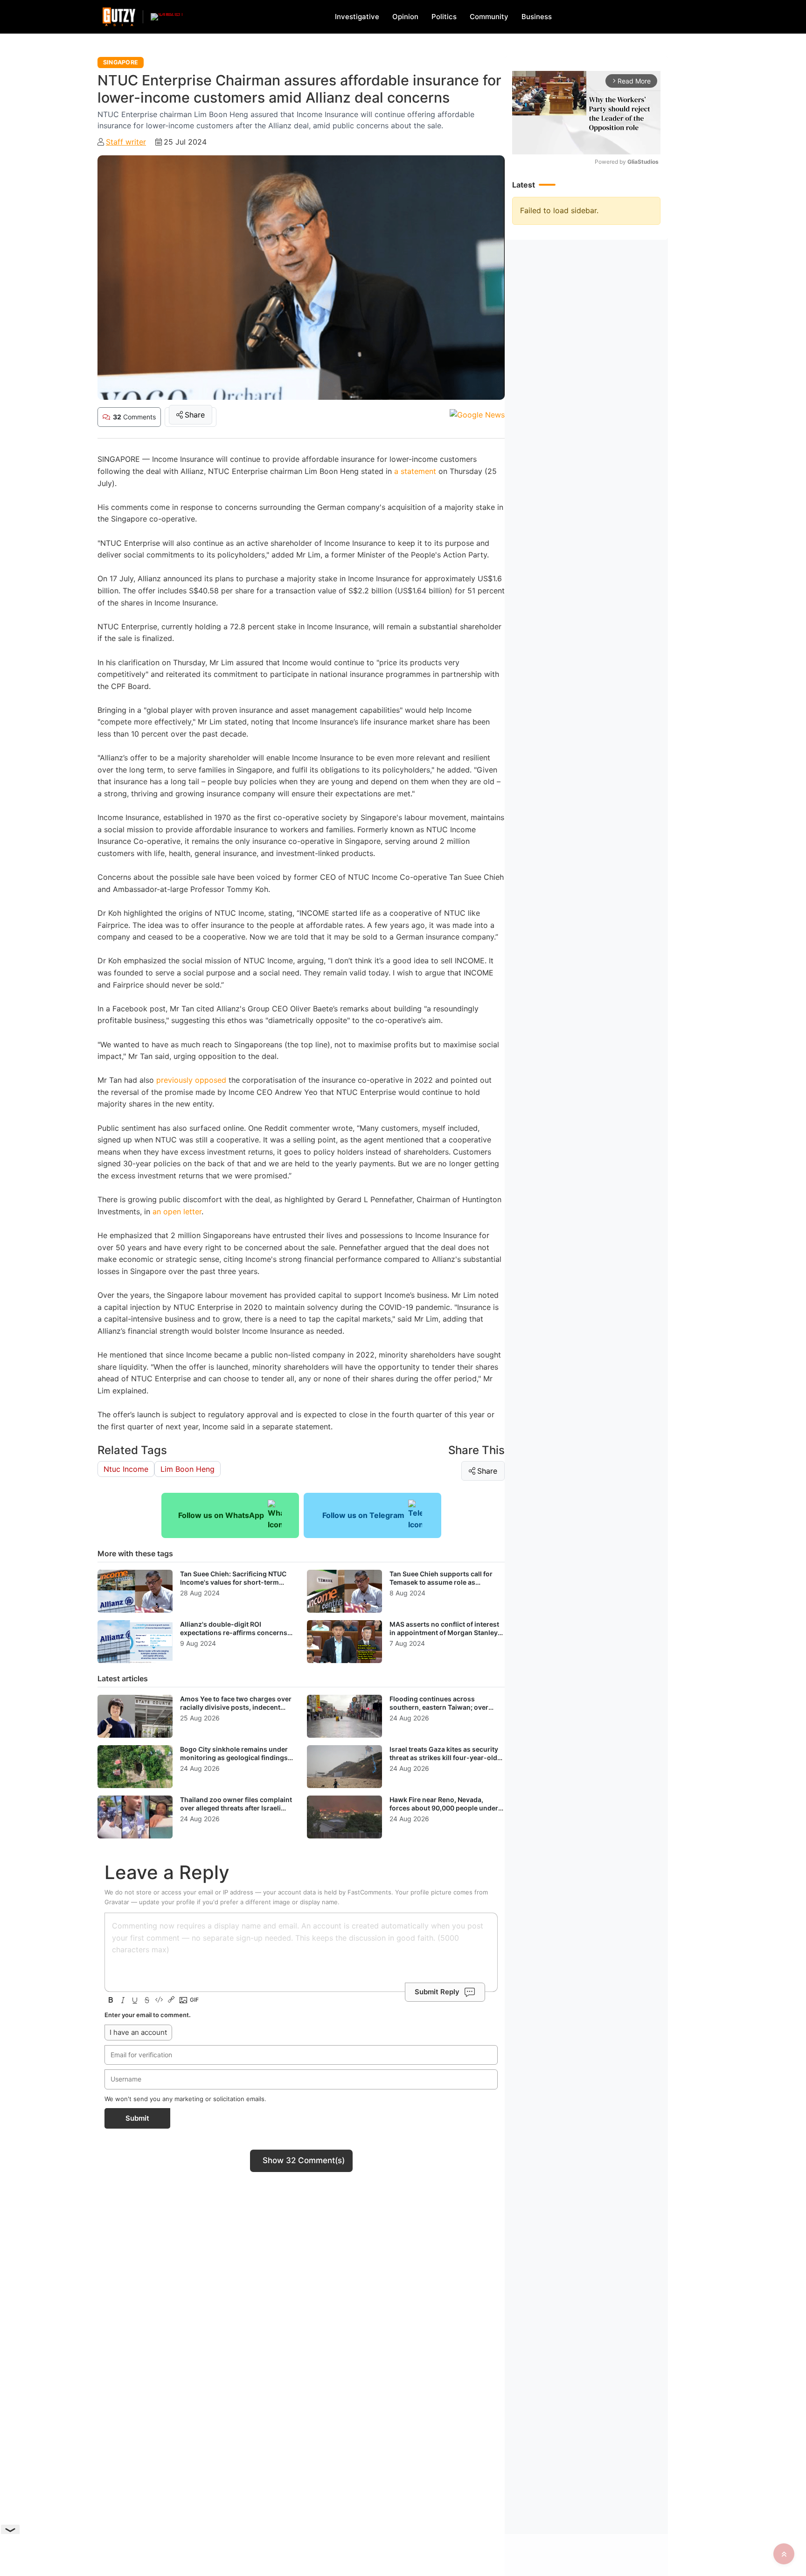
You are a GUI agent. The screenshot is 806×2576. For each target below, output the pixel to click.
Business (537, 17)
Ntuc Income (126, 1469)
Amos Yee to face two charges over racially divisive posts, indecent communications (236, 1707)
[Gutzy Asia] (119, 17)
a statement (414, 471)
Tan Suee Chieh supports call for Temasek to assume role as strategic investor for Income (441, 1582)
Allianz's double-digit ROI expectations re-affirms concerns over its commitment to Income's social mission (234, 1636)
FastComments (369, 1892)
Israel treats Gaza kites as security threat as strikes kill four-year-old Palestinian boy (444, 1757)
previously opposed (191, 1080)
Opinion (405, 17)
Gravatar (117, 1902)
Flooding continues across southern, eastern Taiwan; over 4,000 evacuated (439, 1707)
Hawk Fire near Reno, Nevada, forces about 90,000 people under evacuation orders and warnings (444, 1808)
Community (489, 17)
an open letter (177, 1211)
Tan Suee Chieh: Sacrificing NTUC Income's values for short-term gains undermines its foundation (233, 1582)
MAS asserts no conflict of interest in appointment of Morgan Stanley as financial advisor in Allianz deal (444, 1632)
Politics (444, 17)
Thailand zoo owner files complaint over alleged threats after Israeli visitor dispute (236, 1808)
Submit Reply (437, 1992)
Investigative (357, 17)
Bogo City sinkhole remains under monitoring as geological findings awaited (234, 1757)
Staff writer (126, 142)
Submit (137, 2118)
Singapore (121, 62)
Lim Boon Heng (188, 1469)
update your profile (167, 1902)
